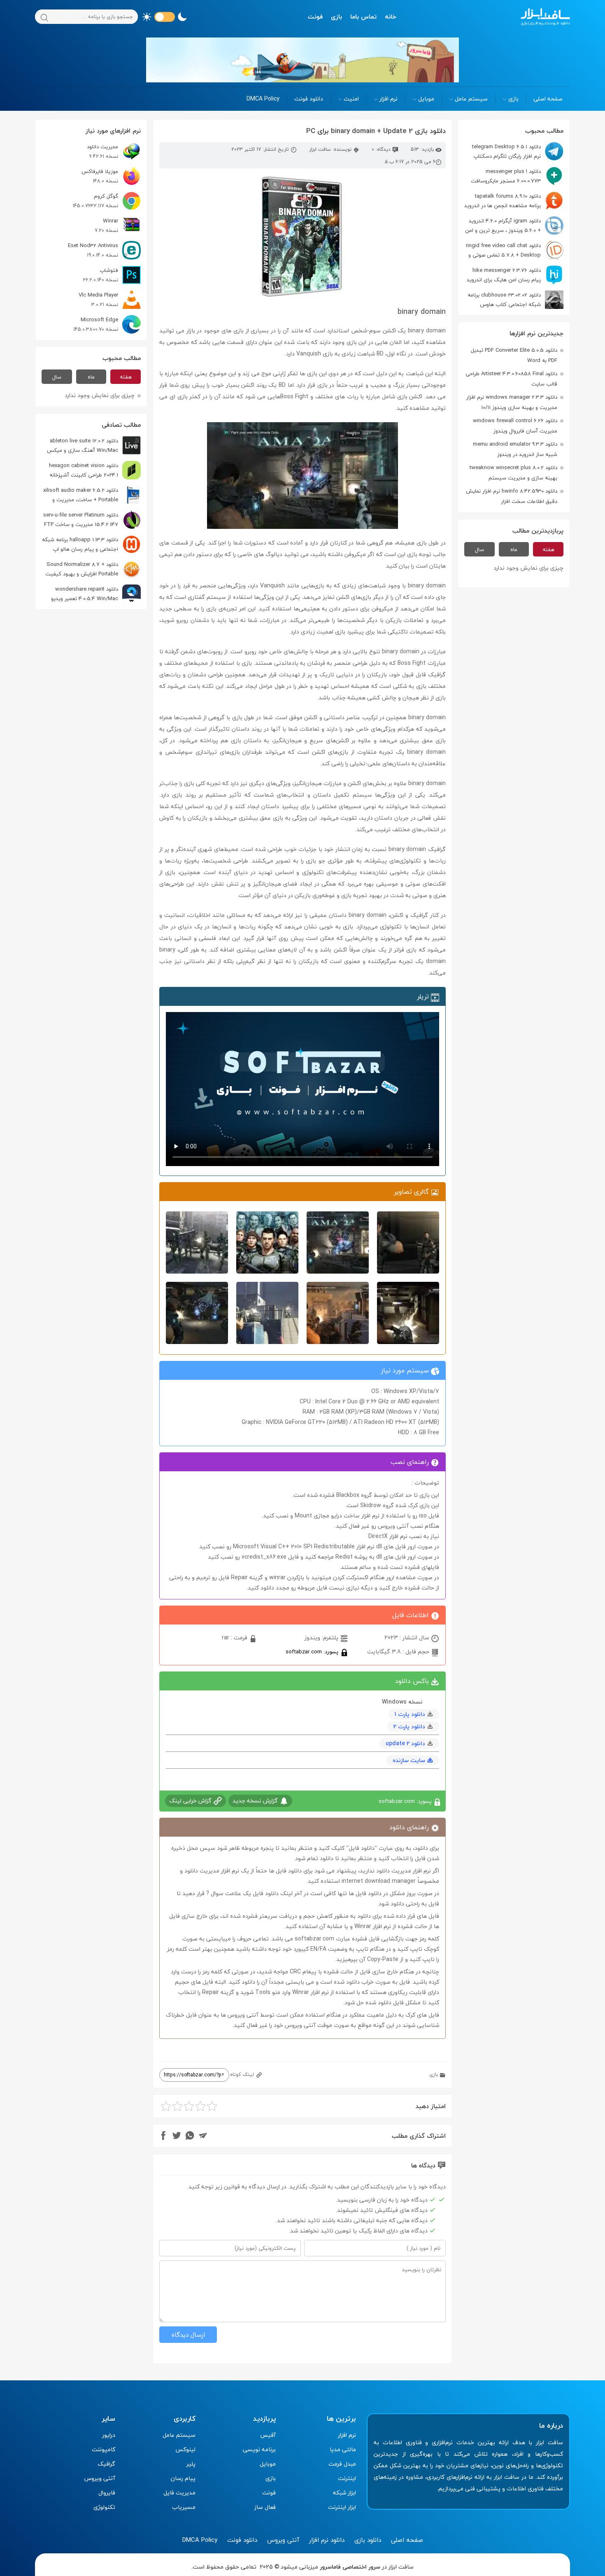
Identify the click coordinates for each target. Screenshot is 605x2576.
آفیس (268, 2435)
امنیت (351, 99)
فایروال (107, 2493)
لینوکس (185, 2449)
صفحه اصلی (548, 99)
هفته (548, 549)
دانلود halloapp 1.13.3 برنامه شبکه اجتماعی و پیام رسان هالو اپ (80, 544)
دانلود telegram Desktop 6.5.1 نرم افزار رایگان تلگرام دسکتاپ (506, 151)
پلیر (191, 2464)
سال (479, 549)
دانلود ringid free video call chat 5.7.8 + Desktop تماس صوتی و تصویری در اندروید (515, 250)
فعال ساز (265, 2507)
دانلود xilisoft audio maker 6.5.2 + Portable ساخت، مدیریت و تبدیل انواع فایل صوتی (92, 495)
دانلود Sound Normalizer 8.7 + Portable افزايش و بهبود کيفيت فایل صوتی (93, 569)
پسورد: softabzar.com (313, 1651)
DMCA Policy (263, 99)
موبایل (426, 99)
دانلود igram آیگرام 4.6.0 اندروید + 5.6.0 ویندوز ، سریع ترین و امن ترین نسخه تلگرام (514, 226)
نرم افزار (389, 99)
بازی (336, 16)
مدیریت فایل (179, 2493)
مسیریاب (184, 2507)
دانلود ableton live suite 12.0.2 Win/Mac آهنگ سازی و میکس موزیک (94, 445)
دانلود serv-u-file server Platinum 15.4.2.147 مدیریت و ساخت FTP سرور (92, 520)
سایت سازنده (409, 1760)
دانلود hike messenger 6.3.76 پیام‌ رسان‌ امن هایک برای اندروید (504, 275)
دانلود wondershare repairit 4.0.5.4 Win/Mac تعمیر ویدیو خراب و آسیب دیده (96, 594)
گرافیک (106, 2464)
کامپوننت (104, 2449)
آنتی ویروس (100, 2478)
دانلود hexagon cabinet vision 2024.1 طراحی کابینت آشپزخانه (84, 470)
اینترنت (347, 2478)
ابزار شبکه (344, 2493)
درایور (109, 2435)
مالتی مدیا (343, 2449)
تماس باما (363, 16)
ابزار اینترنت (342, 2507)
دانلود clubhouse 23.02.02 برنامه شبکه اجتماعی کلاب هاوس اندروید (515, 300)
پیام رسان (183, 2478)
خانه (391, 16)
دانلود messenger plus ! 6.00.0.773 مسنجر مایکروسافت (506, 176)
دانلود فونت (309, 99)
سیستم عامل (471, 99)
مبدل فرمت (342, 2464)
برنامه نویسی (259, 2449)
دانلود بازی (368, 2540)
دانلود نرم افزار (327, 2540)
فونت (315, 16)
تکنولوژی (104, 2507)
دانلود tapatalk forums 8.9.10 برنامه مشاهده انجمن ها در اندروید (503, 201)
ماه (514, 549)
